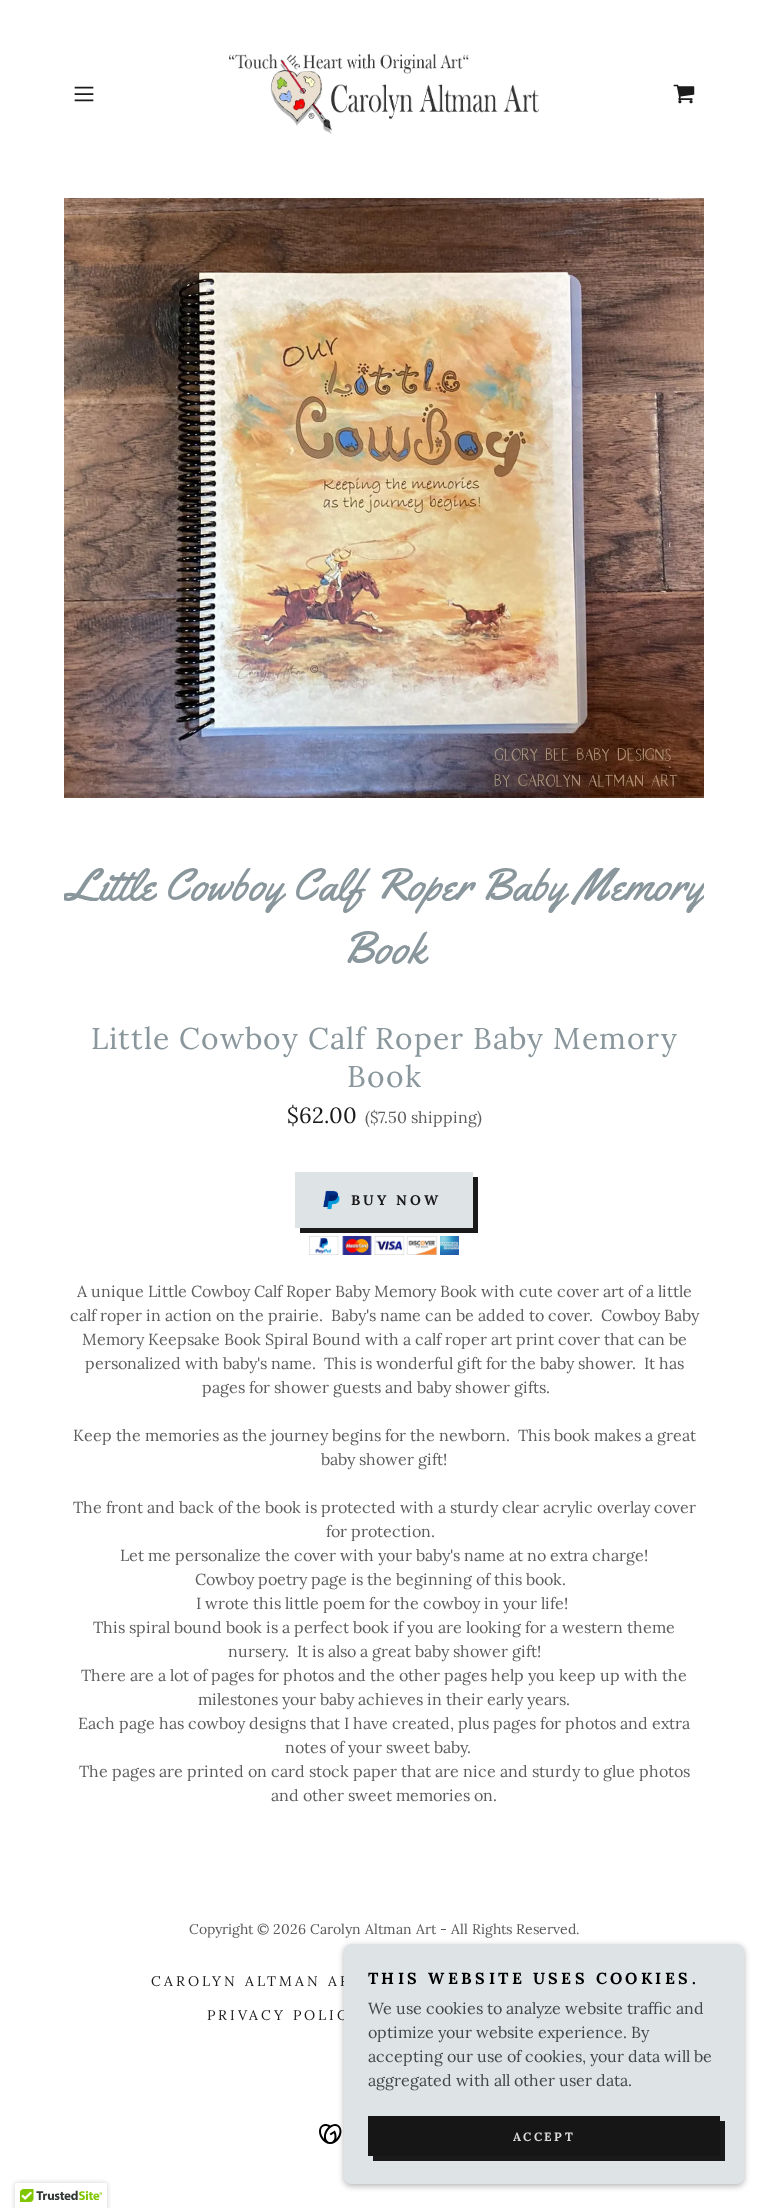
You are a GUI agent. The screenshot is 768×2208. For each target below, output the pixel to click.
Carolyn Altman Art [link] (257, 1981)
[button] (112, 94)
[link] (384, 94)
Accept (544, 2136)
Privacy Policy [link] (284, 2015)
